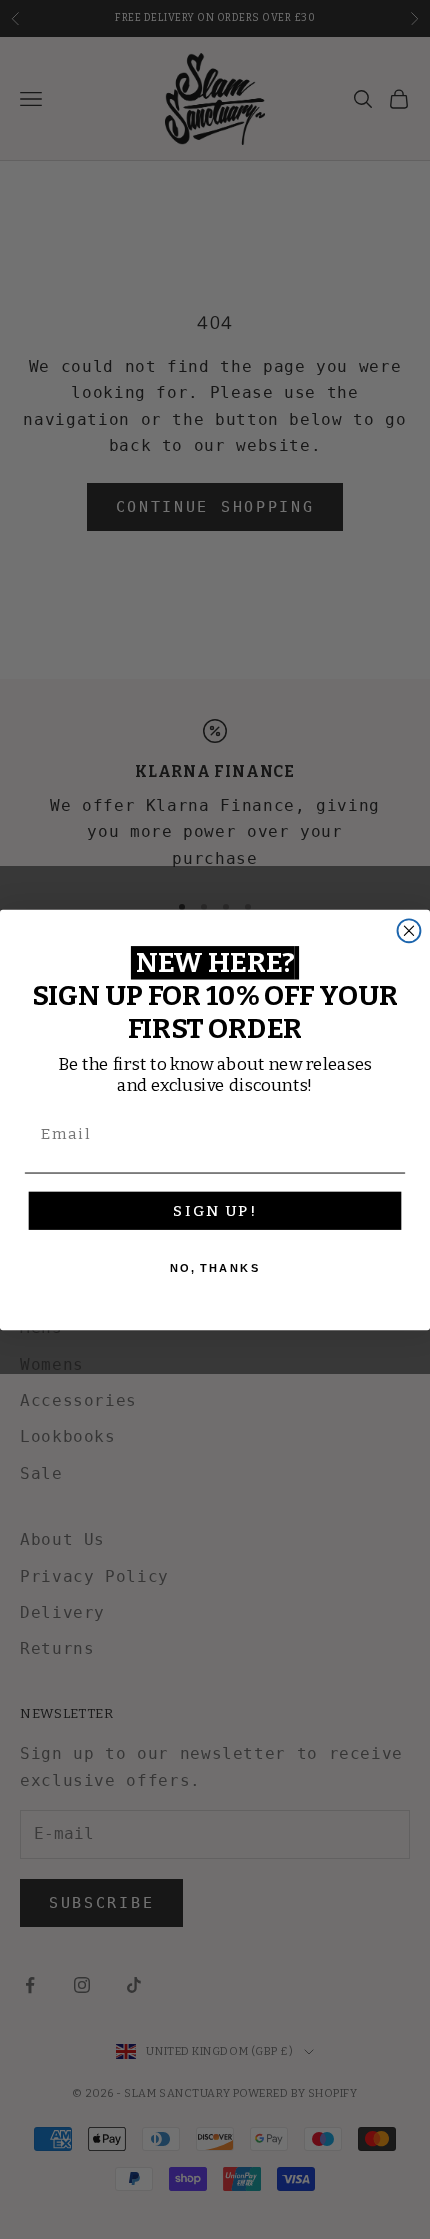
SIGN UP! (214, 1210)
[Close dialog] (409, 930)
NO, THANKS (215, 1267)
